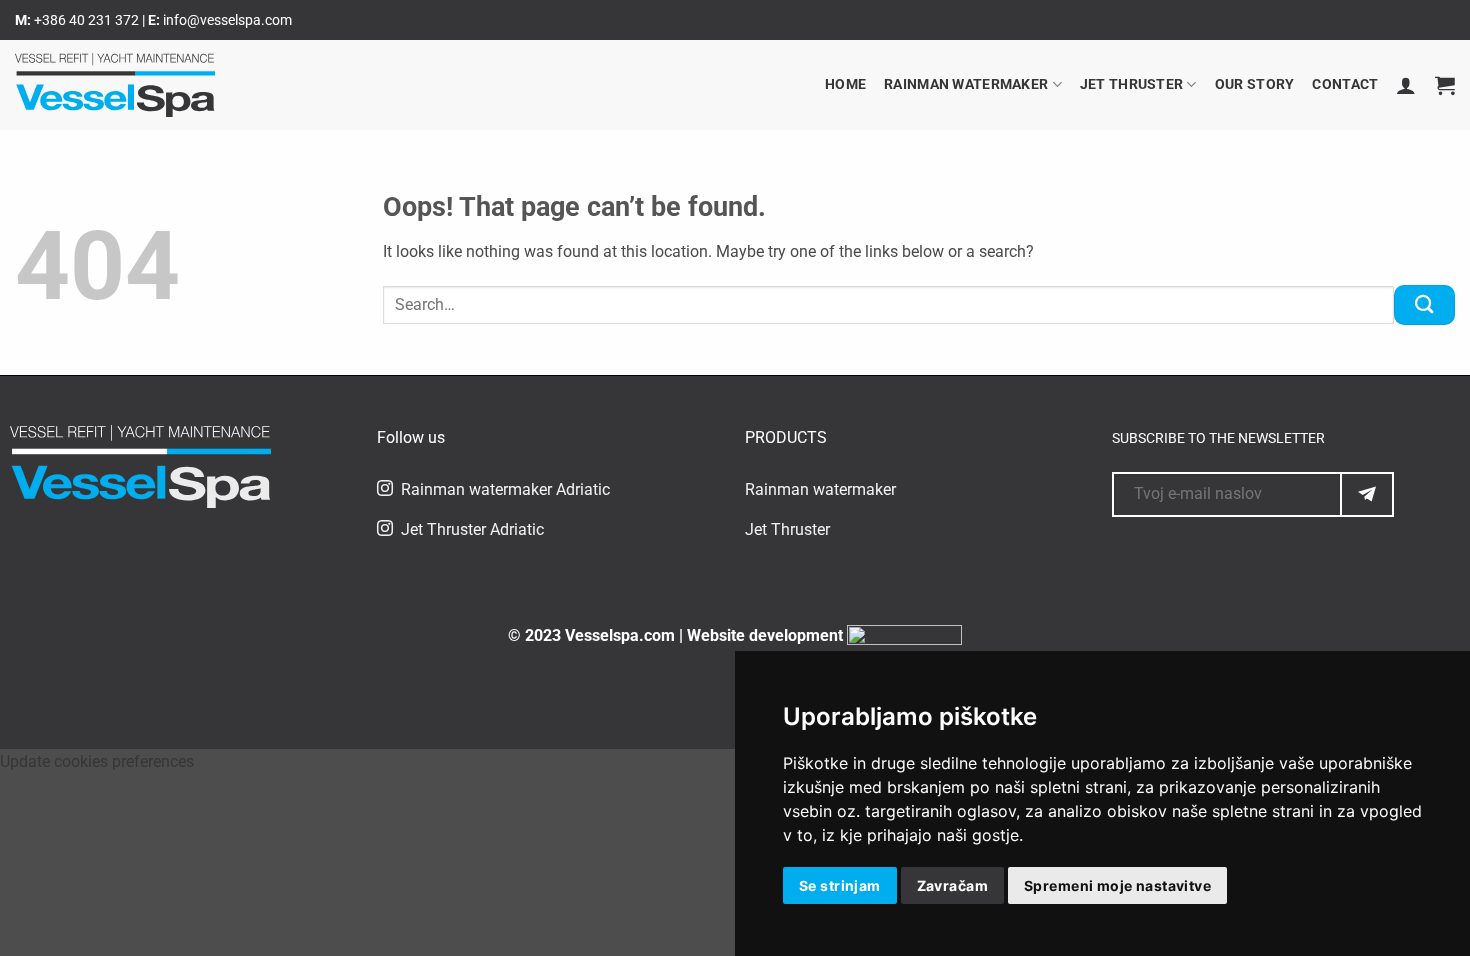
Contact (1345, 84)
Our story (1255, 84)
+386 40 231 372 (88, 20)
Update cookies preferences (97, 761)
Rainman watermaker (966, 84)
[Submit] (1424, 304)
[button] (1406, 85)
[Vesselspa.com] (115, 85)
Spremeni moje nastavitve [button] (1117, 885)
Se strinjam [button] (840, 885)
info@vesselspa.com (227, 20)
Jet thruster (1131, 84)
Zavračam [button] (952, 885)
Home (845, 84)
